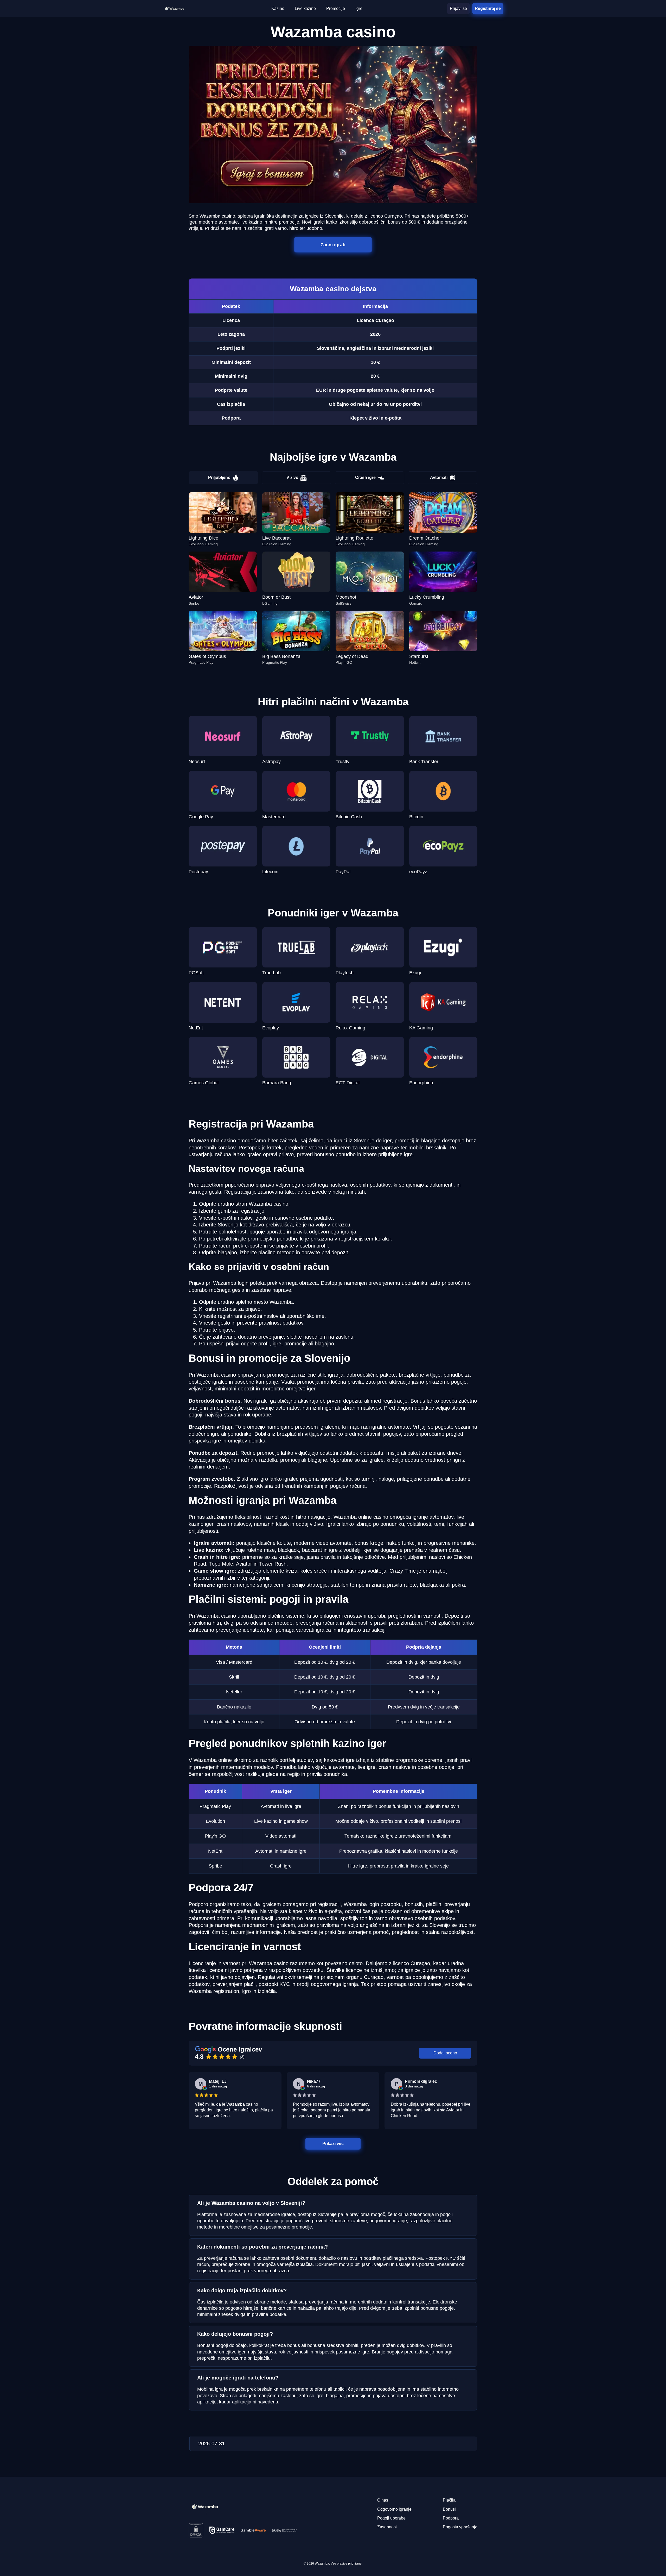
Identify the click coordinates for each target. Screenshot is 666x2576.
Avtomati (439, 477)
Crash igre (365, 477)
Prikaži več (333, 2144)
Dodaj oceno (445, 2053)
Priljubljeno (219, 477)
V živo (292, 477)
